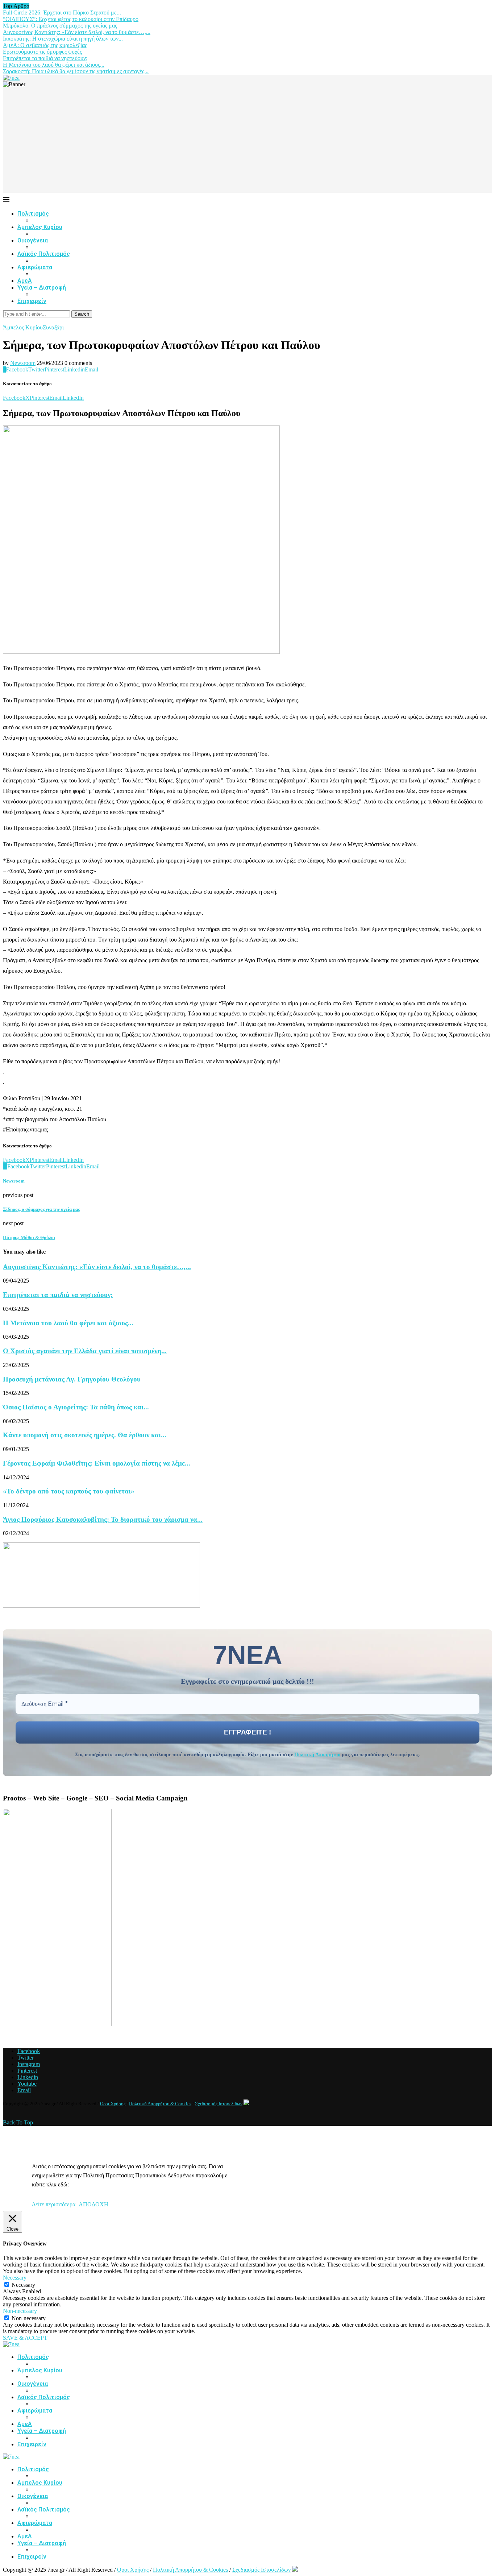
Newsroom (23, 363)
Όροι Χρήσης (113, 2104)
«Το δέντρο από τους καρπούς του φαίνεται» (69, 1491)
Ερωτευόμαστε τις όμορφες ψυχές (42, 52)
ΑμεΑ (25, 281)
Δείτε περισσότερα (54, 2204)
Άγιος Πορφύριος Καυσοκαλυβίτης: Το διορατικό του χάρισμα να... (103, 1519)
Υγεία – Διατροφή (42, 288)
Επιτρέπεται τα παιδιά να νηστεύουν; (45, 58)
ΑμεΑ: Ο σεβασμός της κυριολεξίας (45, 45)
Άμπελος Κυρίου (40, 227)
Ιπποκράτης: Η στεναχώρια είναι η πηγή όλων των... (63, 39)
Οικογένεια (33, 240)
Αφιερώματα (35, 267)
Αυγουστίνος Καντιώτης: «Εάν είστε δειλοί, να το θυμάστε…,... (77, 32)
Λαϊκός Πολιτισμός (44, 254)
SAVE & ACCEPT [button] (25, 2338)
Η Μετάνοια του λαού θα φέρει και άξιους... (54, 65)
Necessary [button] (15, 2278)
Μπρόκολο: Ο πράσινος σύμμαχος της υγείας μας (60, 26)
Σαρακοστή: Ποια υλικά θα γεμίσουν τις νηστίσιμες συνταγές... (76, 71)
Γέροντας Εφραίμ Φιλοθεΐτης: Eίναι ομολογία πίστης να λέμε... (97, 1463)
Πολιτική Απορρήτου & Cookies (160, 2104)
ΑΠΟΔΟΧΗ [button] (93, 2204)
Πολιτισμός (33, 214)
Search (82, 314)
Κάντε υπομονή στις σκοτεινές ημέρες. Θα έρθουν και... (85, 1435)
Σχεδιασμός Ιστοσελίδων (219, 2104)
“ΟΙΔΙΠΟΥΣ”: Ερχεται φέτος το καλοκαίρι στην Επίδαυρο (71, 19)
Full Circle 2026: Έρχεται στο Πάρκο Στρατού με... (62, 13)
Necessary (23, 2285)
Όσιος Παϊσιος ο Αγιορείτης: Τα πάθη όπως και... (76, 1407)
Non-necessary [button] (20, 2311)
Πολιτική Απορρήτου (317, 1755)
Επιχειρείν (32, 301)
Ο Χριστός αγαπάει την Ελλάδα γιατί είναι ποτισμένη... (85, 1351)
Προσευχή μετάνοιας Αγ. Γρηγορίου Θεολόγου (72, 1379)
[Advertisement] (247, 142)
